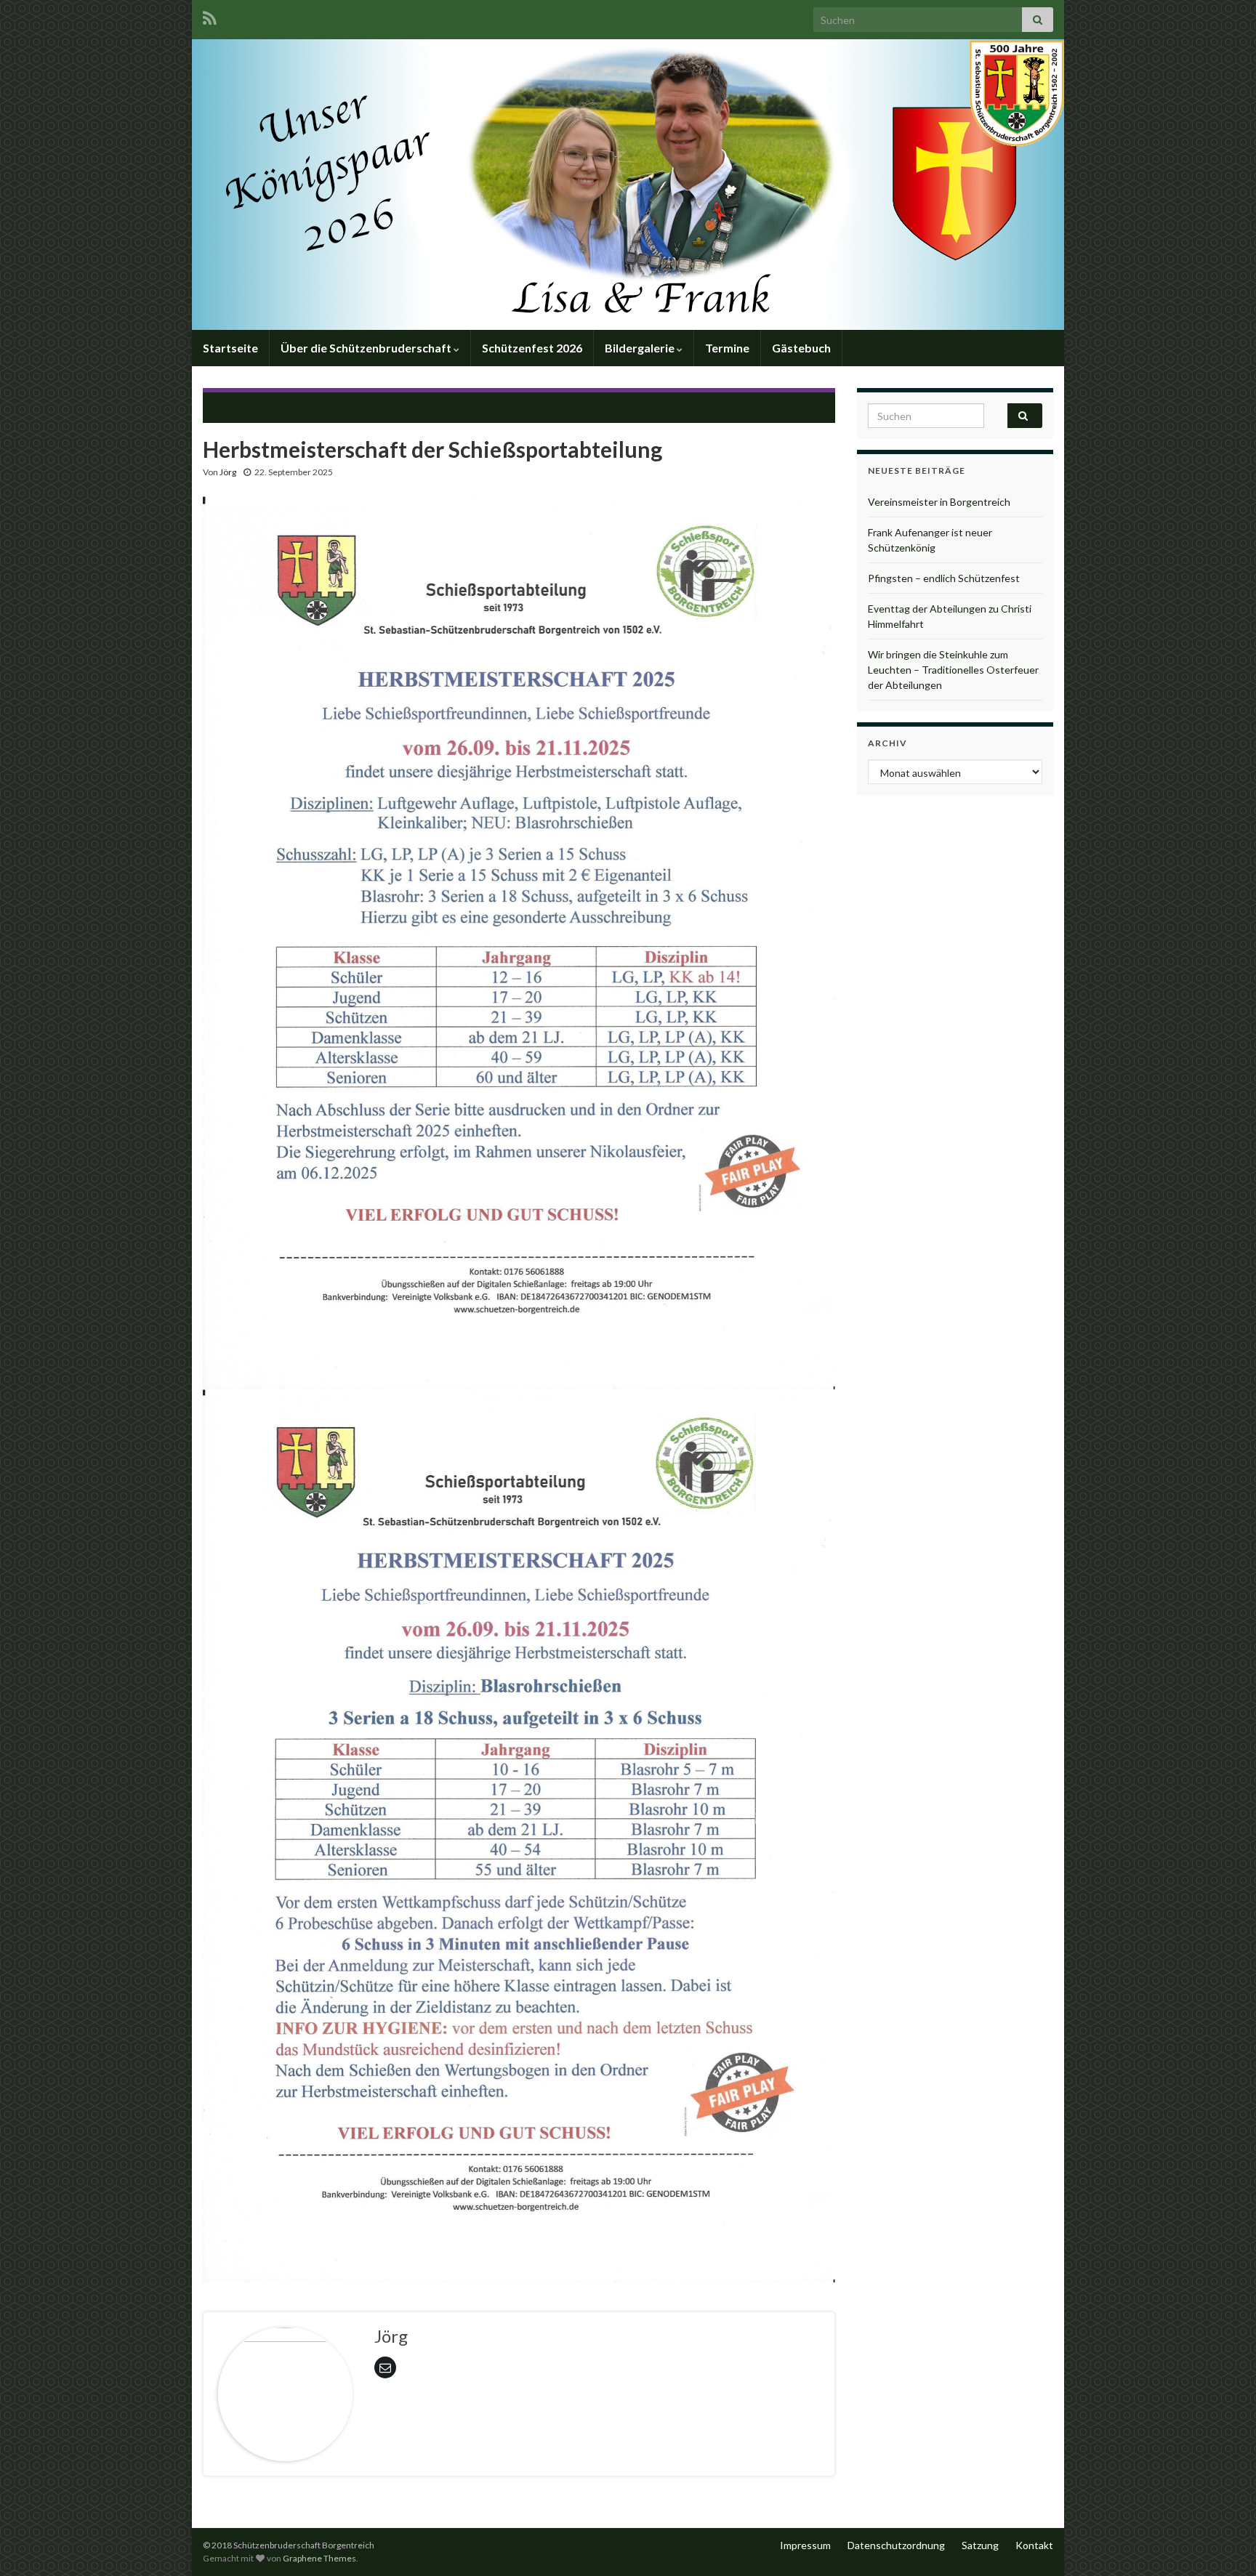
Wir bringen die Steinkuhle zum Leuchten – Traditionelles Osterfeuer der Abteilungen (953, 670)
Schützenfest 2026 (532, 348)
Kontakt (1034, 2545)
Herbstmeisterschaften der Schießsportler (712, 406)
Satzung (980, 2545)
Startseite (230, 348)
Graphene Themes (319, 2558)
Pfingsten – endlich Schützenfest (944, 578)
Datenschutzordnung (896, 2545)
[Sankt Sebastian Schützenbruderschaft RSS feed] (210, 16)
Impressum (805, 2545)
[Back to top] (1223, 2543)
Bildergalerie (641, 348)
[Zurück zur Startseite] (628, 185)
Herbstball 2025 (265, 406)
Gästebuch (801, 348)
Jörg (228, 472)
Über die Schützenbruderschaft (367, 348)
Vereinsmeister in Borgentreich (939, 502)
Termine (727, 348)
